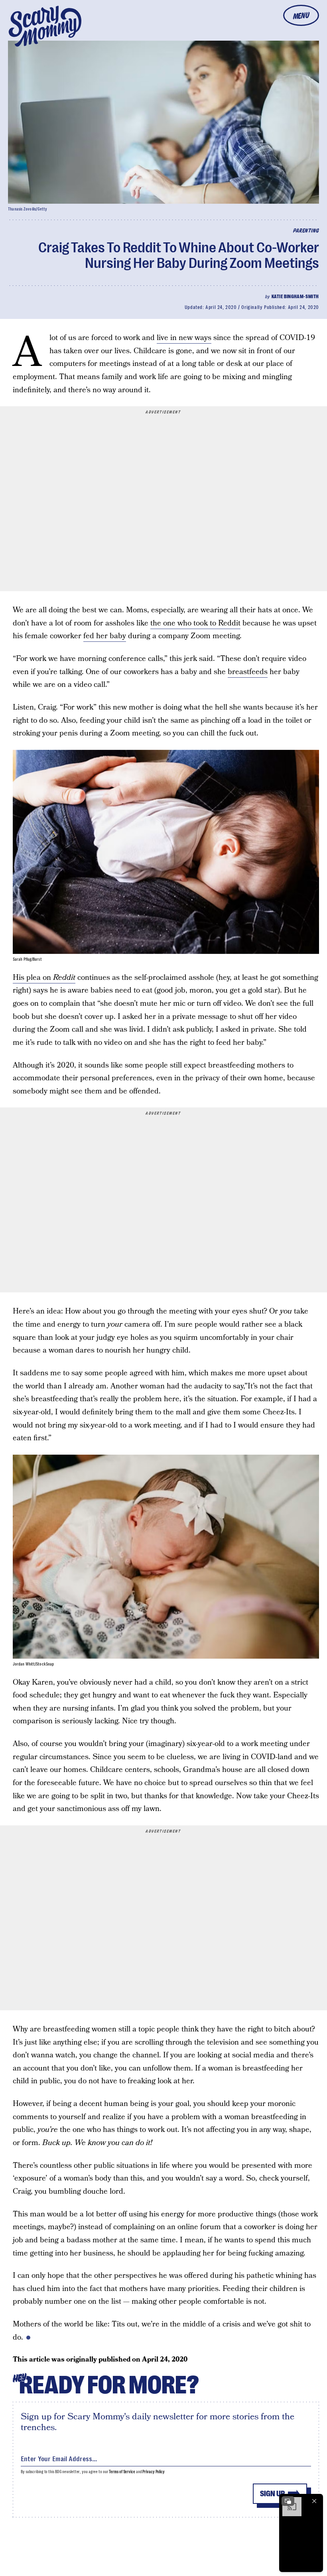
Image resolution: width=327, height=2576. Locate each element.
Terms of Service (122, 2472)
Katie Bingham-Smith (295, 297)
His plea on (44, 978)
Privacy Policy (154, 2472)
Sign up (272, 2494)
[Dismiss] (314, 2501)
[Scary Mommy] (45, 26)
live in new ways (184, 338)
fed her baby (105, 636)
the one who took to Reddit (195, 623)
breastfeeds (248, 672)
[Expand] (288, 2501)
